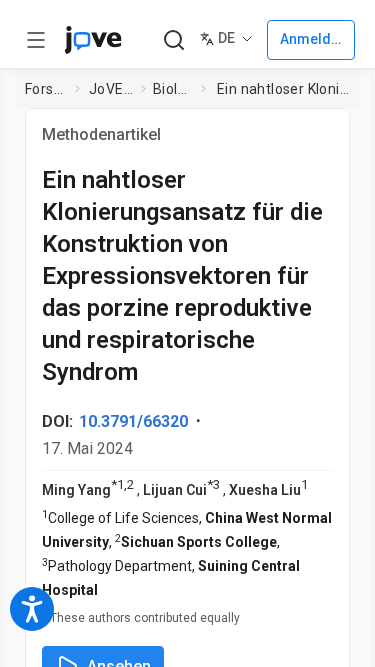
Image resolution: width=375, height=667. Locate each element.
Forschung (46, 89)
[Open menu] (36, 40)
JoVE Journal (111, 89)
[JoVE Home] (93, 40)
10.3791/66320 (133, 421)
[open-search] (173, 40)
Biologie (173, 89)
